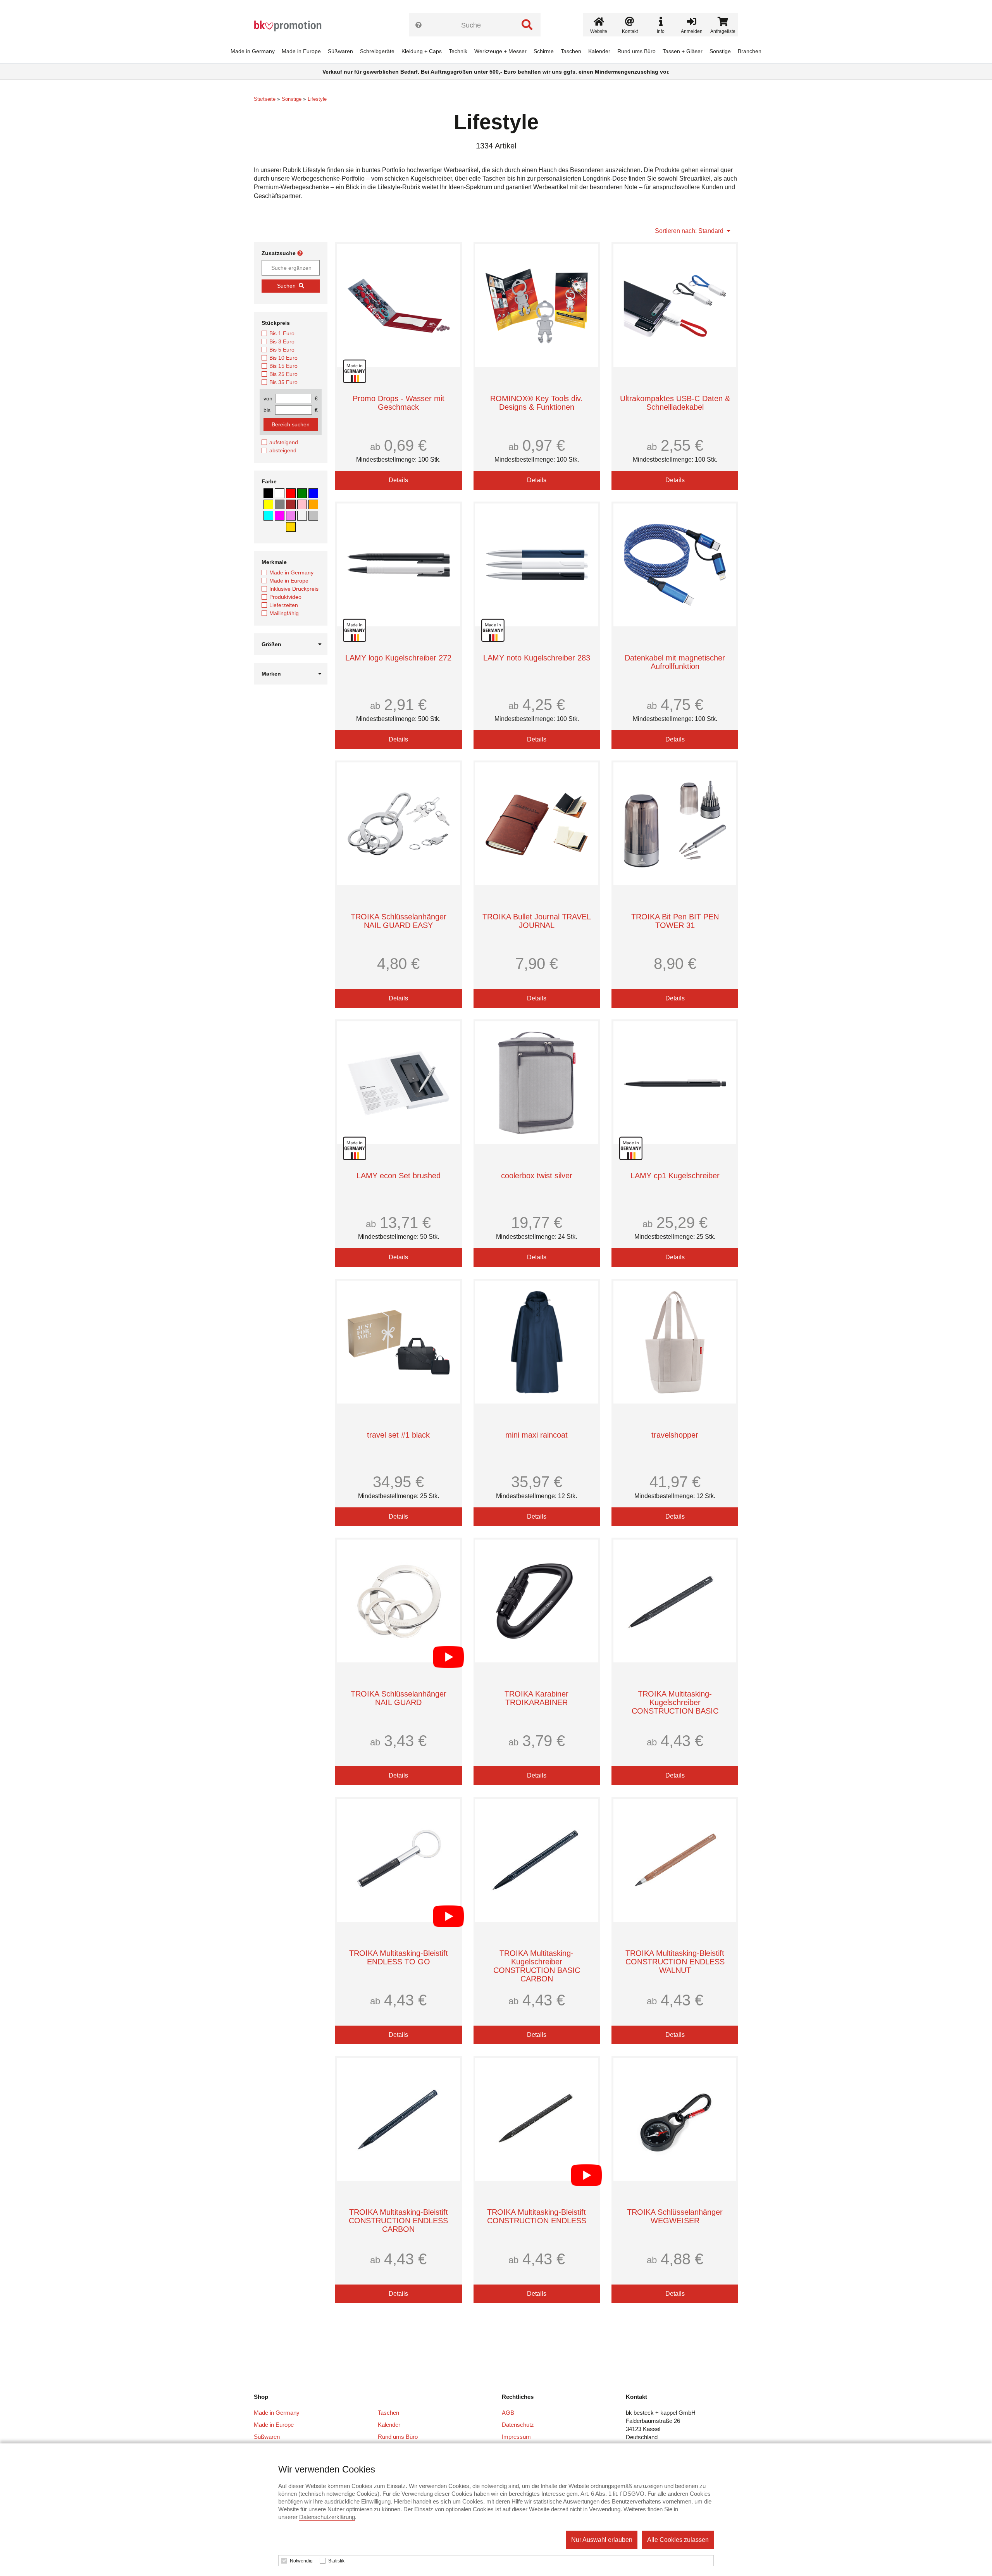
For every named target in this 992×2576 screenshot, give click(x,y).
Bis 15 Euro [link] (283, 366)
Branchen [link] (750, 51)
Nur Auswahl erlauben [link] (602, 2540)
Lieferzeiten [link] (284, 605)
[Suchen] (527, 25)
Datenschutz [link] (518, 2425)
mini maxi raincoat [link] (536, 1435)
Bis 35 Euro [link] (283, 382)
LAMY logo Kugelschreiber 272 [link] (398, 658)
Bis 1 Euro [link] (282, 333)
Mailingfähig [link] (284, 613)
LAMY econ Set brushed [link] (399, 1176)
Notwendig (301, 2561)
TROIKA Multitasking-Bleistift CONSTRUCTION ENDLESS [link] (537, 2216)
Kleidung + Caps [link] (422, 51)
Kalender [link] (599, 51)
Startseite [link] (265, 99)
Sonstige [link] (720, 51)
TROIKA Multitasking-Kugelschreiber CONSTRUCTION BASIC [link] (675, 1702)
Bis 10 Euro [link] (283, 358)
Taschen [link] (571, 51)
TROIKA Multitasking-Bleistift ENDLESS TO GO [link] (399, 1957)
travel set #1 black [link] (398, 1435)
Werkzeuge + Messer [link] (500, 51)
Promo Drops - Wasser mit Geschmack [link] (399, 403)
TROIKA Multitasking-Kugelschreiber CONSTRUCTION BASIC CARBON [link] (537, 1966)
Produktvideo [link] (285, 597)
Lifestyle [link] (317, 99)
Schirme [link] (544, 51)
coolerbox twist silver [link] (537, 1176)
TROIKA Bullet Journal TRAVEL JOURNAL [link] (537, 921)
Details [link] (398, 480)
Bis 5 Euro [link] (282, 350)
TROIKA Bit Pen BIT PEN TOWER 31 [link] (675, 921)
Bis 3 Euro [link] (282, 341)
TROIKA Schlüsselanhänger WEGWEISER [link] (675, 2216)
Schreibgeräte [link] (377, 51)
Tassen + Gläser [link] (683, 51)
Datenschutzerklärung (327, 2517)
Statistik (336, 2561)
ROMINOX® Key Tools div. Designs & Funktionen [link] (536, 403)
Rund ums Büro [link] (636, 51)
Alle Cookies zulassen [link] (678, 2540)
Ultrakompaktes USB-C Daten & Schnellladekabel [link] (675, 403)
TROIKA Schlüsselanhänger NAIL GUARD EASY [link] (399, 921)
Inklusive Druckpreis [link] (294, 589)
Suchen (286, 286)
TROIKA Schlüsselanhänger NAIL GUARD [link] (399, 1698)
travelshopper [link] (675, 1435)
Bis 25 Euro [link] (283, 374)
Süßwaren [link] (340, 51)
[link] (291, 26)
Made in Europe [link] (301, 51)
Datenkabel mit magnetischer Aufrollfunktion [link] (675, 662)
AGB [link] (508, 2413)
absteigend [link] (283, 450)
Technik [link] (458, 51)
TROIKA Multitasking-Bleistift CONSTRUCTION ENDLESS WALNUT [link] (675, 1962)
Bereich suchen (291, 424)
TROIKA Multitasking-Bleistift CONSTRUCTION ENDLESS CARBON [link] (398, 2221)
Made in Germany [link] (253, 51)
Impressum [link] (516, 2437)
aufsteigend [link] (284, 442)
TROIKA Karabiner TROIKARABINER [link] (536, 1698)
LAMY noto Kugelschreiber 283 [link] (537, 658)
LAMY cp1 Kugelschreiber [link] (675, 1176)
